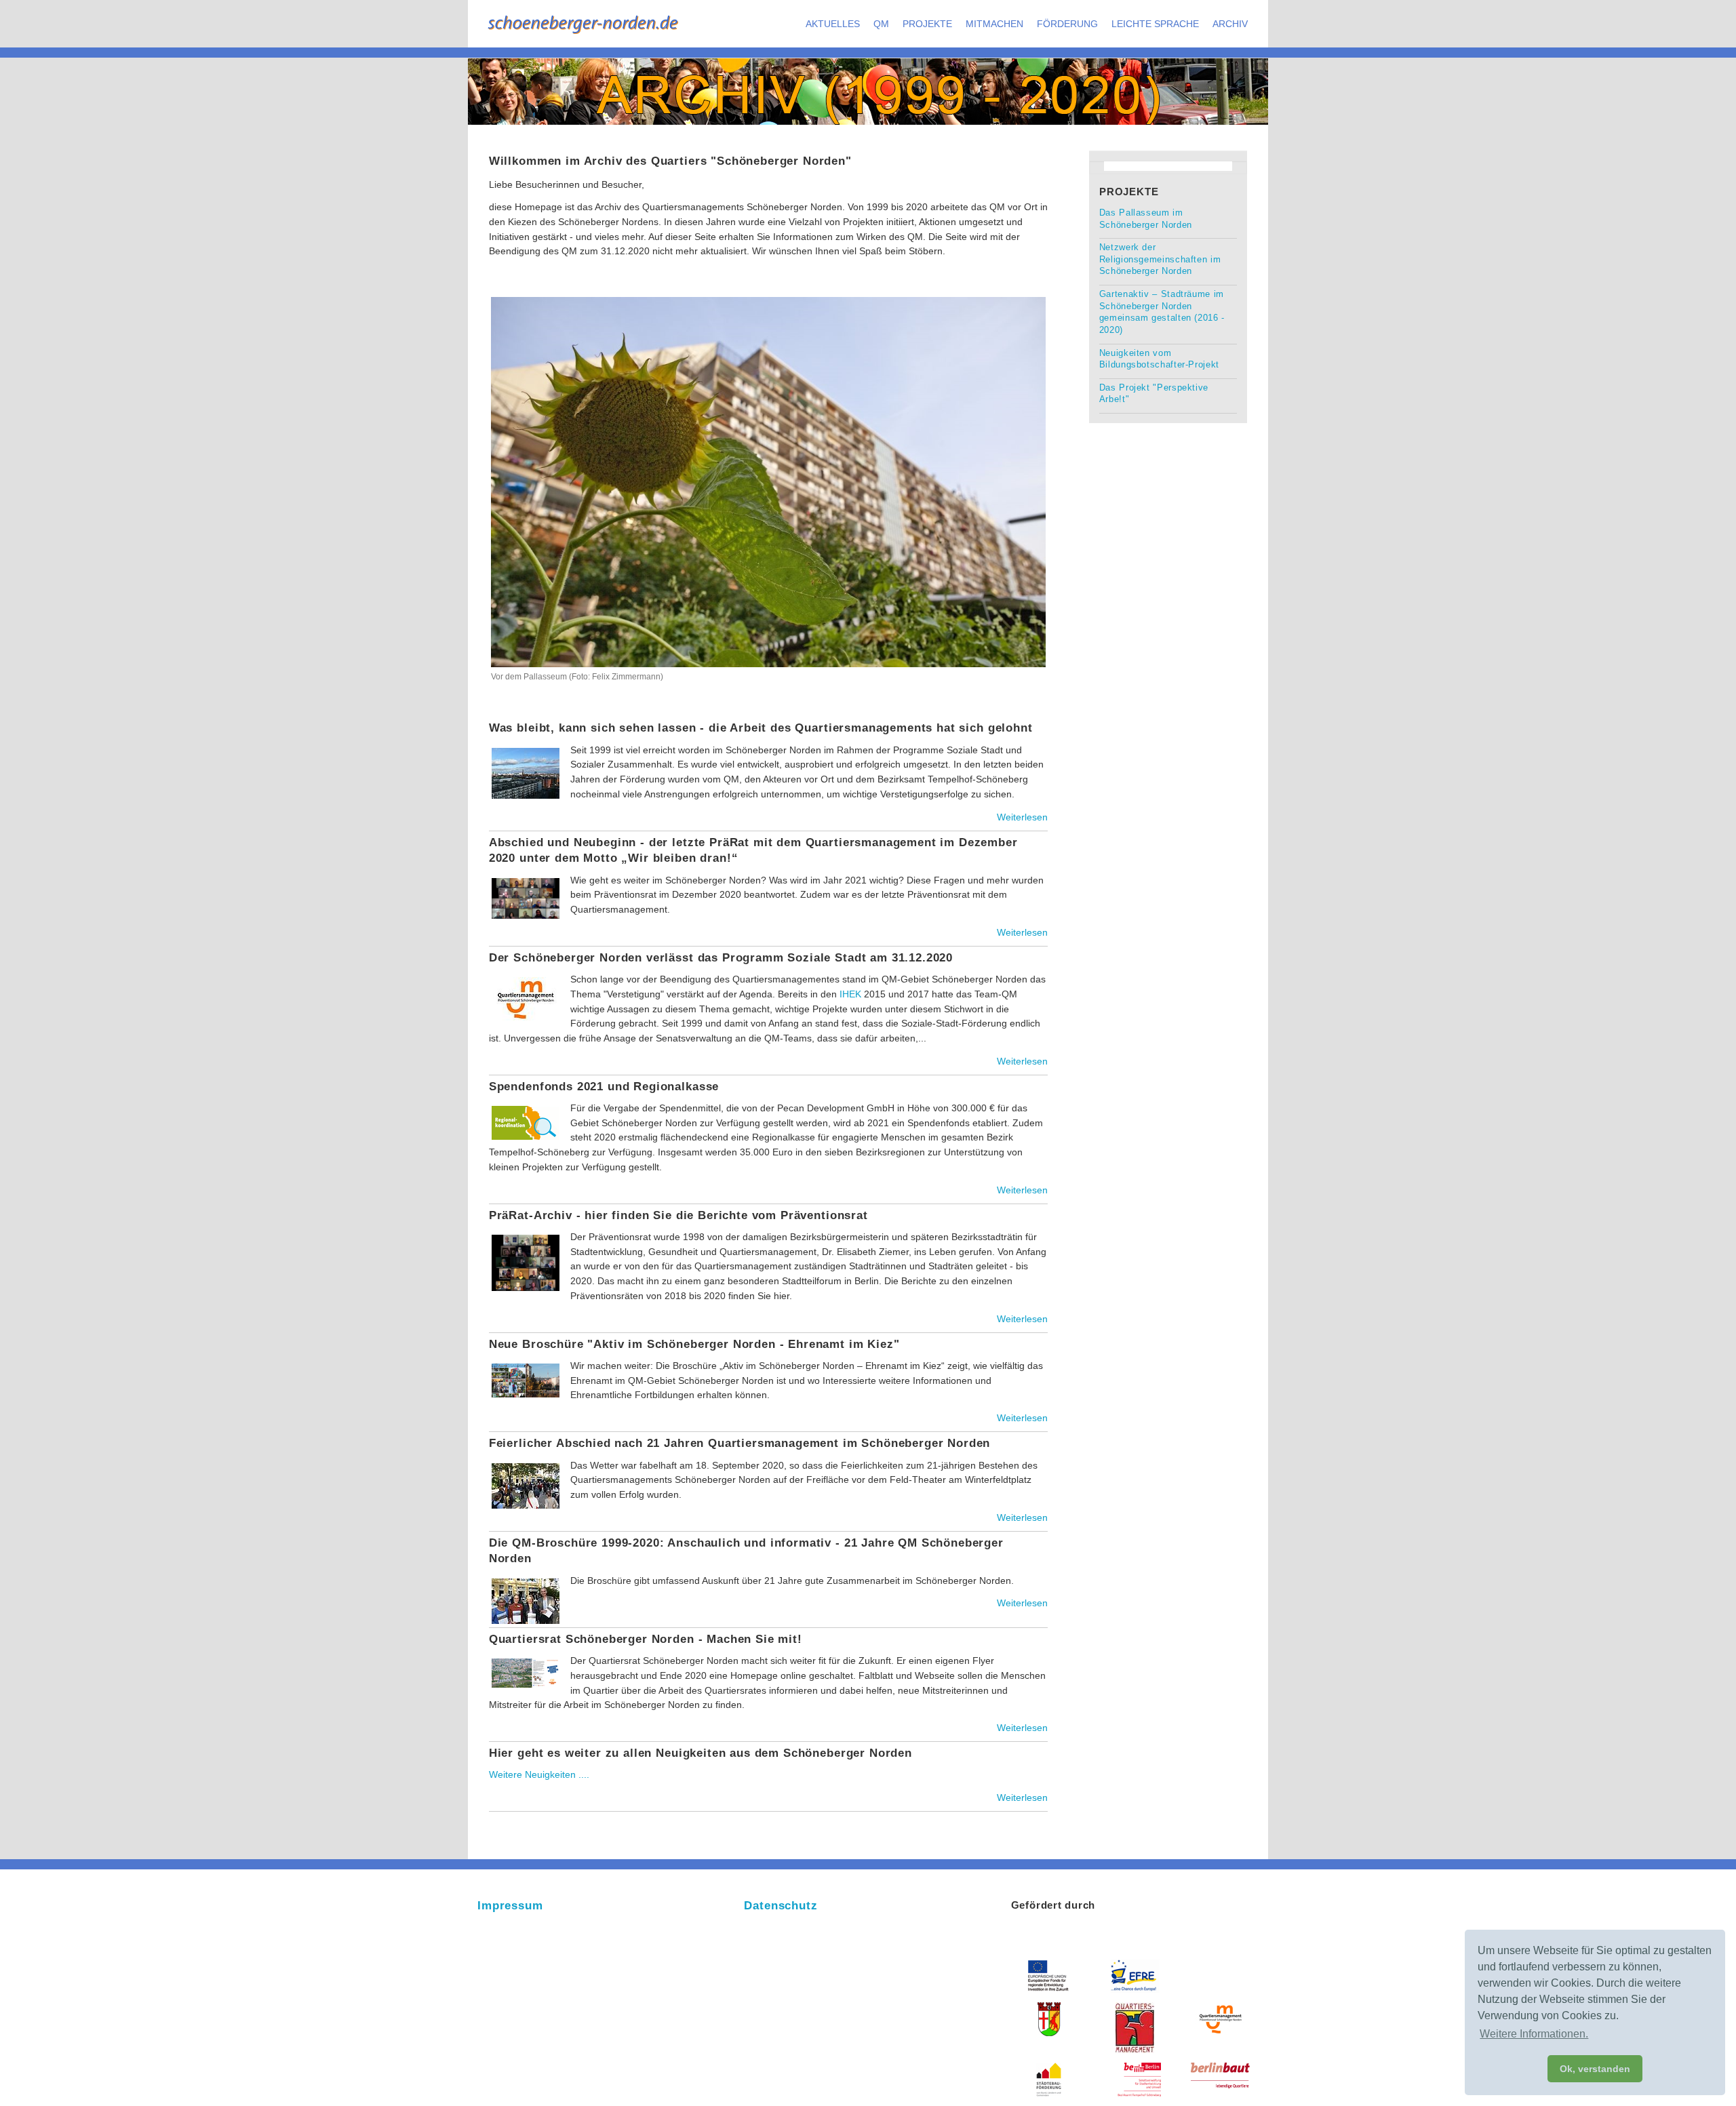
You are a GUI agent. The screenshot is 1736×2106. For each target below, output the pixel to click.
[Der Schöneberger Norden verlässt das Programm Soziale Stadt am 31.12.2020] (526, 977)
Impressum (510, 1906)
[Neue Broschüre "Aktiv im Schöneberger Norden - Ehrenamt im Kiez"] (526, 1364)
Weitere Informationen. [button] (1534, 2034)
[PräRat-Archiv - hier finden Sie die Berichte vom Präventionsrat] (526, 1235)
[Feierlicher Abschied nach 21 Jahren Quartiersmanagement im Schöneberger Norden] (526, 1463)
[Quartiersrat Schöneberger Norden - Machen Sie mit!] (526, 1658)
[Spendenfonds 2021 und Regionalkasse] (526, 1106)
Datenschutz (781, 1906)
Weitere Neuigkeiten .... (539, 1774)
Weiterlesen (1022, 817)
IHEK (850, 994)
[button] (833, 24)
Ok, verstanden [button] (1595, 2069)
